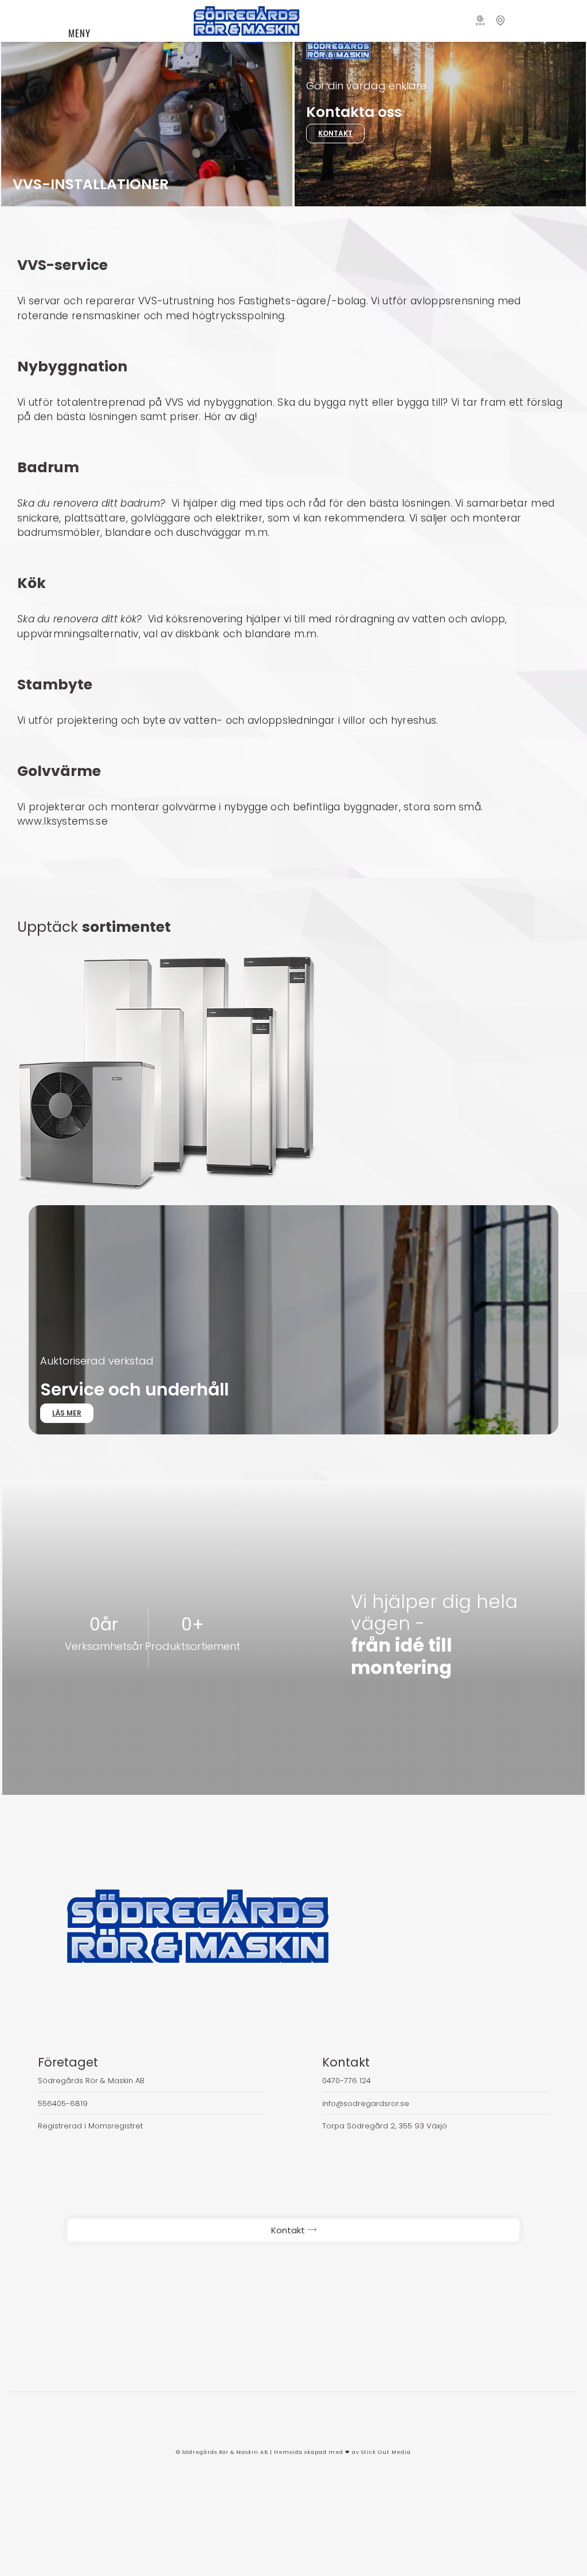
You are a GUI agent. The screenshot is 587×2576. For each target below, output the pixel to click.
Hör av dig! (231, 417)
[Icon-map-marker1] (500, 21)
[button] (146, 15)
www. (30, 821)
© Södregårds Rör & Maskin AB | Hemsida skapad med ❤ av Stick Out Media (293, 2452)
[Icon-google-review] (480, 21)
